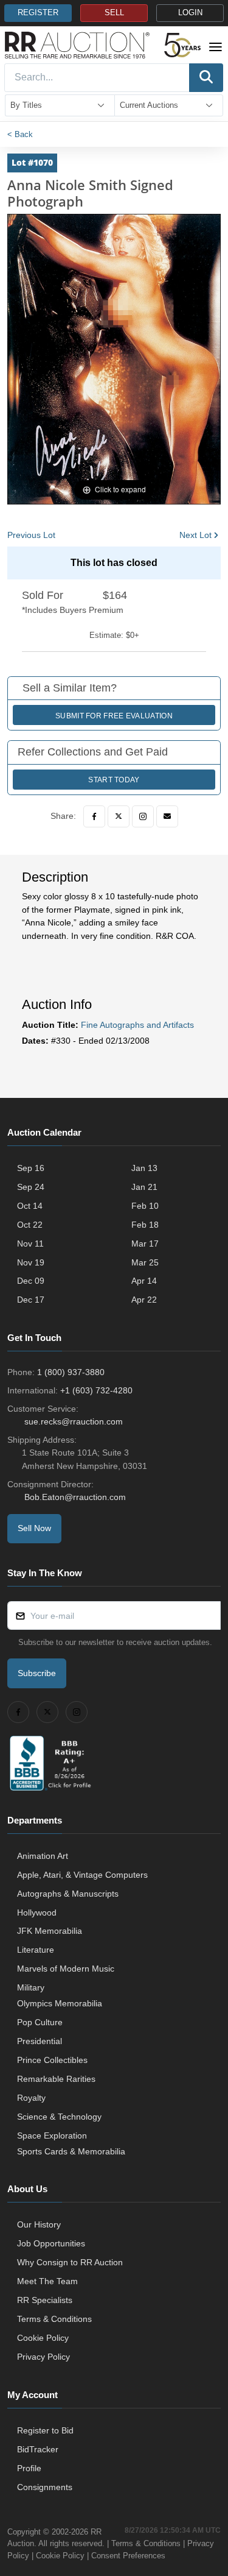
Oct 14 (30, 1206)
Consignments (45, 2487)
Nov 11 (30, 1244)
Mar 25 (145, 1262)
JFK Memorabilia (50, 1931)
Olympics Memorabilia (60, 2003)
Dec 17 (31, 1300)
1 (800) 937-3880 (71, 1372)
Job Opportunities (51, 2243)
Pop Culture (40, 2022)
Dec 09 (31, 1281)
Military (31, 1987)
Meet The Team (47, 2281)
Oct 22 (30, 1225)
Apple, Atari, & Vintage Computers (82, 1875)
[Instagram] (143, 816)
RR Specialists (45, 2300)
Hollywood (37, 1913)
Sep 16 (31, 1168)
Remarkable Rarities (56, 2079)
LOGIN (190, 13)
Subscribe (37, 1673)
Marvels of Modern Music (66, 1969)
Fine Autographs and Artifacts (137, 1025)
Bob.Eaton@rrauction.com (75, 1497)
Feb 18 (145, 1225)
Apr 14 (144, 1281)
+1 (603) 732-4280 (96, 1390)
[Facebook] (94, 816)
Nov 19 (31, 1262)
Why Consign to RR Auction (70, 2262)
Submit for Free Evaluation (114, 716)
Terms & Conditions (54, 2319)
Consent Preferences (128, 2556)
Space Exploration (52, 2135)
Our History (39, 2224)
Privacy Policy (43, 2357)
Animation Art (43, 1856)
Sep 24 (31, 1187)
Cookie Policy (43, 2338)
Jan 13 (144, 1168)
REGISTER (38, 13)
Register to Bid (45, 2430)
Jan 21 (144, 1187)
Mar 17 (145, 1244)
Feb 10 (145, 1206)
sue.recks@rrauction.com (74, 1421)
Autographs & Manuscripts (68, 1894)
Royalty (31, 2098)
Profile (29, 2468)
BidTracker (38, 2449)
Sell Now (34, 1528)
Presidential (40, 2041)
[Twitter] (119, 816)
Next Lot (195, 535)
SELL (114, 13)
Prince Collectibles (52, 2060)
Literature (36, 1950)
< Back (20, 134)
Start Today (114, 780)
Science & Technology (59, 2117)
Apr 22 (144, 1300)
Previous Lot (31, 535)
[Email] (167, 816)
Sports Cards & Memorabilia (71, 2151)
